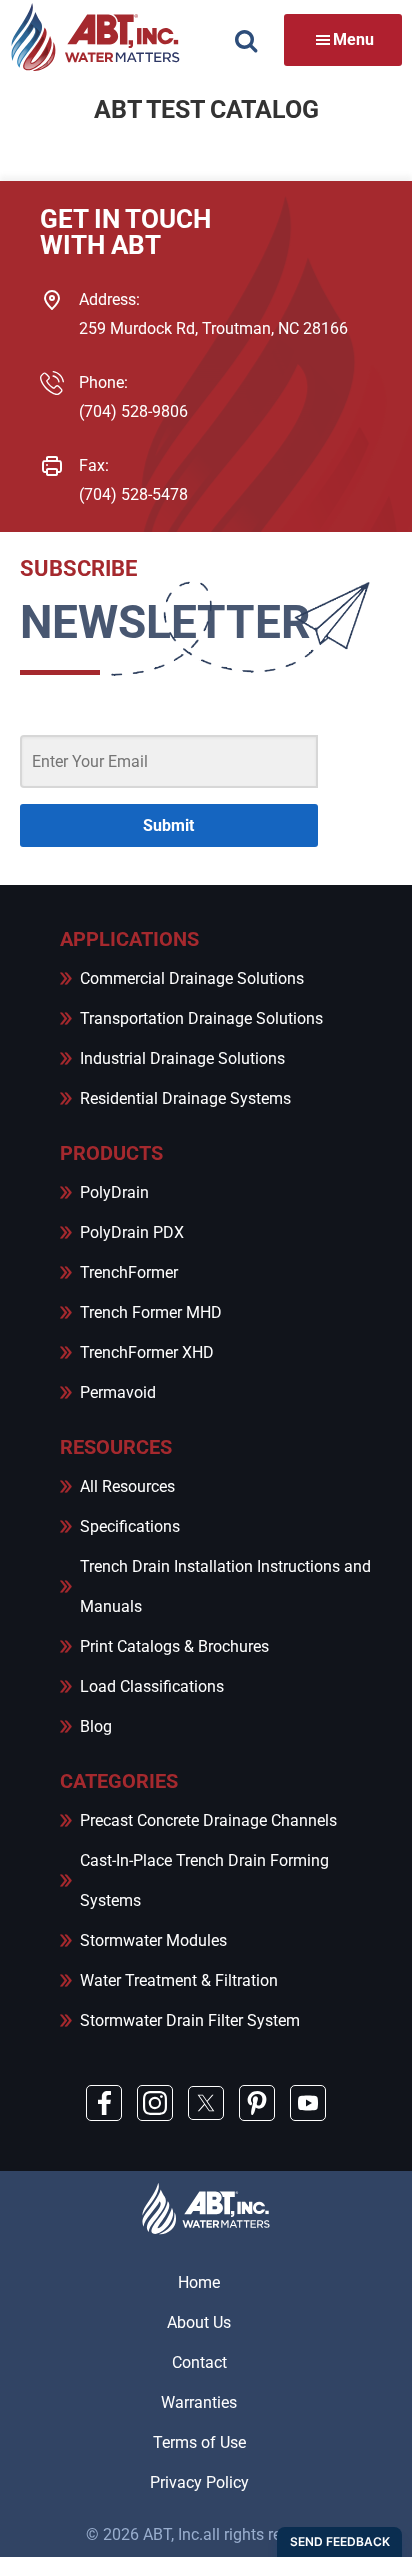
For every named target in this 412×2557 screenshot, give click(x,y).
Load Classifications (152, 1686)
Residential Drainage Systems (185, 1098)
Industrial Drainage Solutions (182, 1058)
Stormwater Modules (153, 1940)
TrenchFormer (129, 1272)
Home (199, 2282)
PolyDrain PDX (132, 1232)
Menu (353, 39)
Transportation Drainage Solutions (201, 1018)
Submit (168, 825)
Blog (96, 1726)
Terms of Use (199, 2442)
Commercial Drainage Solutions (192, 978)
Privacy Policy (199, 2482)
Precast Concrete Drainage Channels (208, 1820)
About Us (199, 2322)
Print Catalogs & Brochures (174, 1646)
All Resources (127, 1486)
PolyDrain (114, 1192)
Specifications (130, 1526)
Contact (199, 2362)
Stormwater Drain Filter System (190, 2020)
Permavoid (118, 1392)
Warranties (199, 2402)
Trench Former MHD (151, 1312)
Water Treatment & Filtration (179, 1980)
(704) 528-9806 (133, 411)
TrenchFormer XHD (147, 1352)
